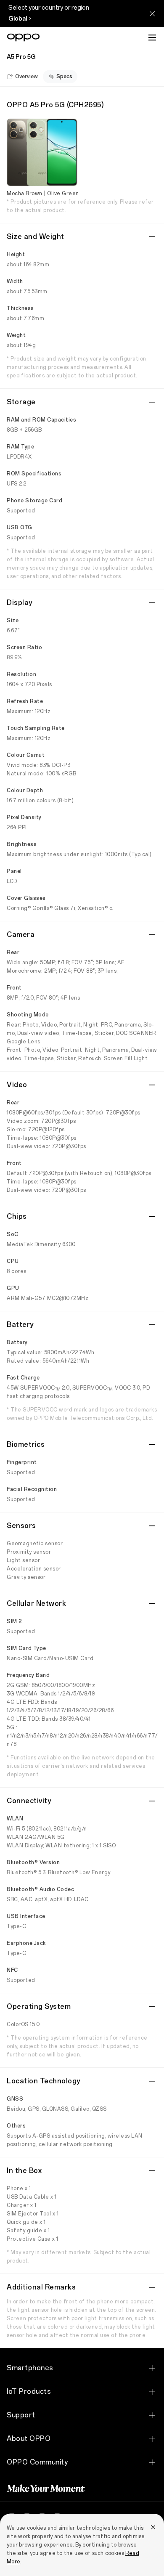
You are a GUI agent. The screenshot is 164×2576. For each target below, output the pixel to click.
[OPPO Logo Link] (23, 37)
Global (18, 19)
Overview (26, 77)
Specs (64, 77)
